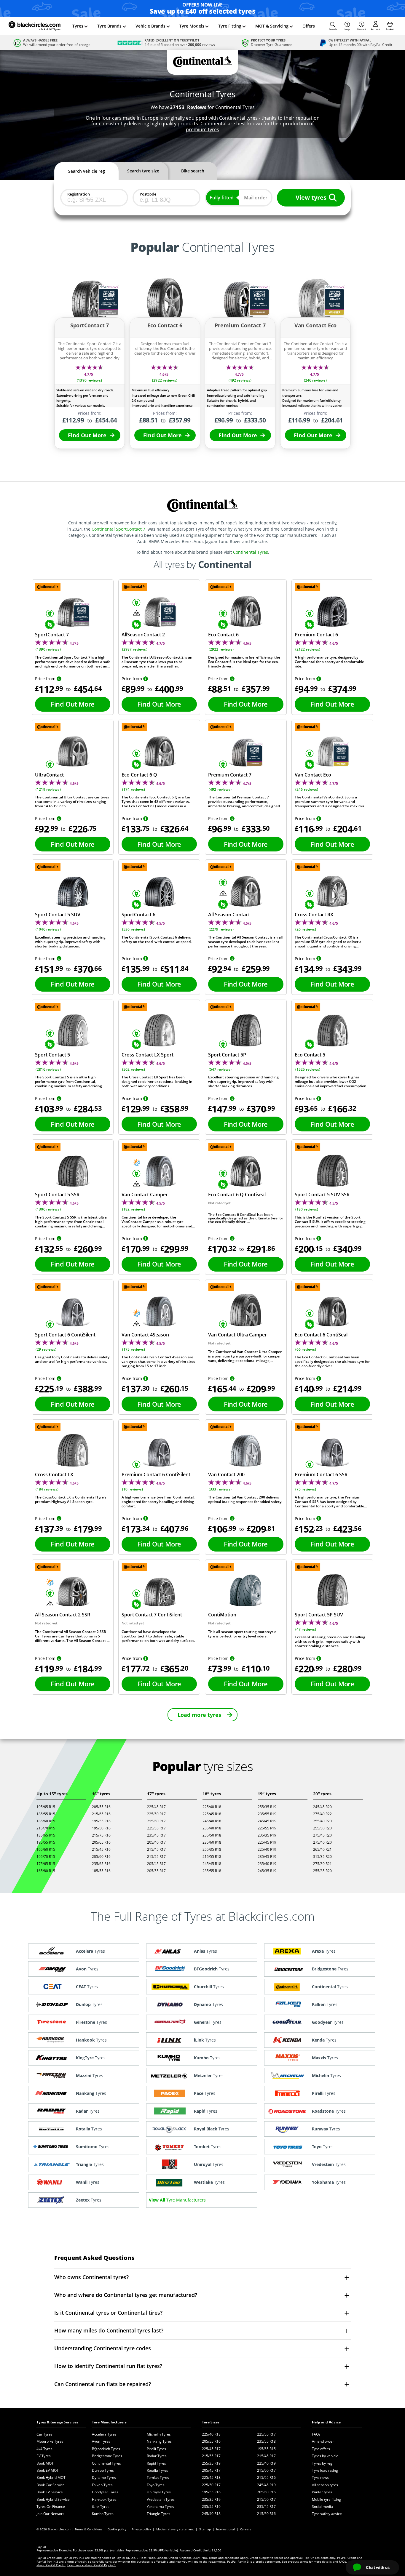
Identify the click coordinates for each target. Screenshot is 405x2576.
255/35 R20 (322, 1871)
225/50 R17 (156, 1814)
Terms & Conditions (89, 2529)
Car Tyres (44, 2434)
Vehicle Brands (150, 26)
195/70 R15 (46, 1857)
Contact (361, 29)
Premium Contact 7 (230, 775)
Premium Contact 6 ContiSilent (156, 1474)
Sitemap (205, 2529)
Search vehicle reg (87, 171)
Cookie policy (117, 2529)
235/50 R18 (212, 1835)
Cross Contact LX (54, 1474)
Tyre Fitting (230, 26)
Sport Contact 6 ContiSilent (65, 1335)
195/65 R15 (46, 1807)
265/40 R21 (322, 1849)
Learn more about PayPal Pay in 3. (92, 2565)
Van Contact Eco (313, 775)
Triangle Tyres (158, 2514)
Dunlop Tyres (103, 2470)
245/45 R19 (267, 1821)
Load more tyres (199, 1715)
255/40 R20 (322, 1821)
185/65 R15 (46, 1835)
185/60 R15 (46, 1821)
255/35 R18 (212, 1849)
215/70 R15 (46, 1828)
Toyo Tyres (156, 2485)
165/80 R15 (46, 1871)
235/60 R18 (212, 1842)
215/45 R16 (101, 1849)
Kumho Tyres (103, 2514)
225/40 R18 (212, 1807)
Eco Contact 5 (310, 1055)
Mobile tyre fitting (326, 2499)
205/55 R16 (101, 1807)
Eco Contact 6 (223, 635)
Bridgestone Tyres (107, 2456)
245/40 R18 (212, 1821)
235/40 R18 (212, 1828)
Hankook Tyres (104, 2499)
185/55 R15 (46, 1814)
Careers (246, 2529)
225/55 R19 (267, 1828)
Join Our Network (50, 2514)
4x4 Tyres (44, 2449)
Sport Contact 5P (227, 1055)
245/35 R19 (267, 1871)
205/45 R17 (156, 1864)
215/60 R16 (266, 2514)
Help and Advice (326, 2422)
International (225, 2529)
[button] (333, 26)
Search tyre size (143, 171)
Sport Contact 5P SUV (319, 1615)
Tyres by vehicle (325, 2456)
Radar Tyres (157, 2456)
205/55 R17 (156, 1871)
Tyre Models (192, 26)
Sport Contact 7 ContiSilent (152, 1615)
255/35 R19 (267, 1807)
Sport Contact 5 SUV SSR (322, 1195)
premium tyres (203, 129)
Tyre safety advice (327, 2514)
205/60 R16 (101, 1857)
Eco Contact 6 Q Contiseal (237, 1195)
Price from (45, 679)
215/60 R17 (156, 1821)
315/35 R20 (322, 1857)
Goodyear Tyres (105, 2492)
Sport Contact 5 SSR (57, 1195)
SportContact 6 (138, 915)
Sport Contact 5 (52, 1055)
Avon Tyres (101, 2441)
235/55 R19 (267, 1814)
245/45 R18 (212, 1864)
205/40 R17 (156, 1842)
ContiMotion (222, 1615)
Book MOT (45, 2463)
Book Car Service (51, 2485)
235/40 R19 (267, 1864)
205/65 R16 (101, 1842)
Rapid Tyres (156, 2463)
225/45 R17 (156, 1807)
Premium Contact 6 (316, 635)
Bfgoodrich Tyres (106, 2449)
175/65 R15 (46, 1864)
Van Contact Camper (145, 1195)
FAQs (316, 2434)
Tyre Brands (109, 26)
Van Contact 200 (226, 1474)
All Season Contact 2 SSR (63, 1615)
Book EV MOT (48, 2470)
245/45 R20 (322, 1807)
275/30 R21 (322, 1864)
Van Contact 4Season (145, 1335)
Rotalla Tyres (157, 2470)
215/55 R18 (212, 1857)
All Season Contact (229, 915)
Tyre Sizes (211, 2422)
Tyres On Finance (51, 2507)
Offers (309, 26)
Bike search (193, 171)
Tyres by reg (322, 2463)
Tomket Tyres (158, 2477)
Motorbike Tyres (50, 2441)
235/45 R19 (267, 1857)
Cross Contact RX (314, 915)
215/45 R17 (156, 1849)
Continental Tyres (251, 552)
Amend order (323, 2441)
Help (347, 29)
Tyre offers (321, 2449)
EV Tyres (44, 2456)
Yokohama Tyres (160, 2507)
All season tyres (325, 2485)
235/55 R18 (212, 1871)
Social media (322, 2507)
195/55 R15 (46, 1842)
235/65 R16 (101, 1864)
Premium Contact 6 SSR (321, 1474)
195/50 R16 (101, 1828)
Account (375, 29)
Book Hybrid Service (53, 2499)
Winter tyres (322, 2492)
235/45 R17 (156, 1835)
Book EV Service (50, 2492)
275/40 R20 (322, 1842)
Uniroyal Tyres (159, 2492)
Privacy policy (141, 2529)
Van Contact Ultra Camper (237, 1335)
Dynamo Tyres (104, 2477)
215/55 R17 (156, 1857)
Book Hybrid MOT (51, 2477)
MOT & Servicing (272, 26)
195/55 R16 (101, 1821)
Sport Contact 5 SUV (58, 915)
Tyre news (320, 2477)
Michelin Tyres (159, 2434)
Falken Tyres (102, 2485)
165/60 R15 (46, 1849)
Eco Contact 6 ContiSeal (321, 1335)
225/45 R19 (267, 1842)
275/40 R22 (322, 1814)
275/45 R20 (322, 1835)
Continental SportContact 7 (118, 529)
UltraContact (49, 775)
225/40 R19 (267, 1849)
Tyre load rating (325, 2470)
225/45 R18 (212, 1814)
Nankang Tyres (159, 2441)
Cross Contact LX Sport (148, 1055)
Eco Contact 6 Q (139, 775)
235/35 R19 (267, 1835)
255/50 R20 (322, 1828)
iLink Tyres (101, 2507)
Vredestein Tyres (161, 2499)
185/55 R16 (101, 1871)
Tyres (78, 26)
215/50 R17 (266, 2499)
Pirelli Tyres (156, 2449)
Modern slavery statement (175, 2529)
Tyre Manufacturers (109, 2422)
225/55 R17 (156, 1828)
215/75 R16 (101, 1835)
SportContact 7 (52, 635)
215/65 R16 (101, 1814)
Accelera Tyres (104, 2434)
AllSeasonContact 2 (143, 635)
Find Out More (87, 435)
